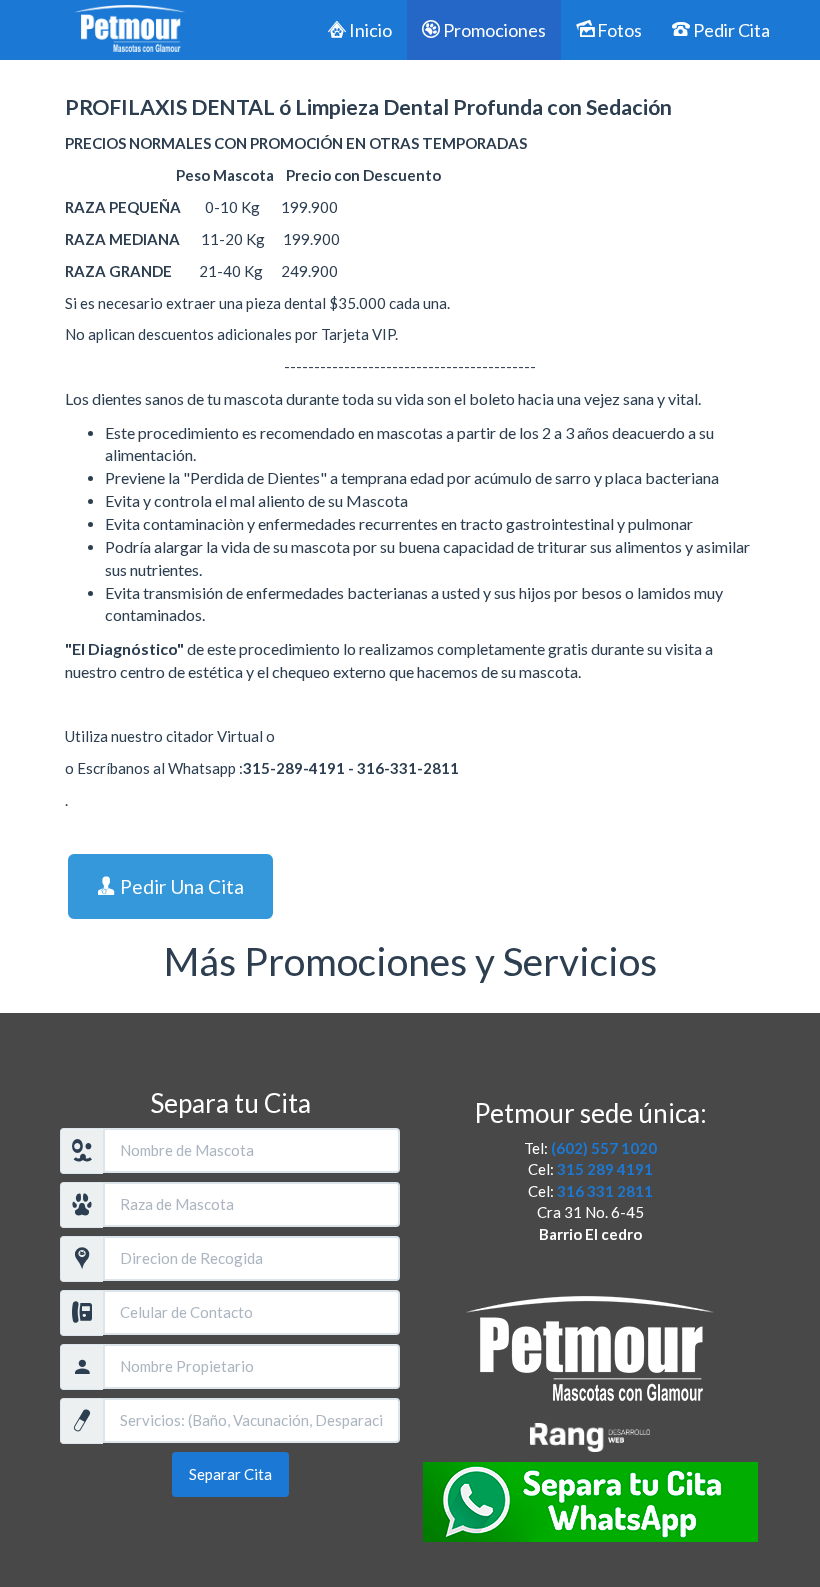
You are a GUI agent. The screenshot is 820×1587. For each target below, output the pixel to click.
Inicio (369, 30)
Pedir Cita (730, 30)
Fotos (618, 30)
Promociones (493, 30)
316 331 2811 (605, 1191)
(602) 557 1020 (604, 1148)
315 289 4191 (605, 1169)
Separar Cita (230, 1474)
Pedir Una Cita (180, 886)
